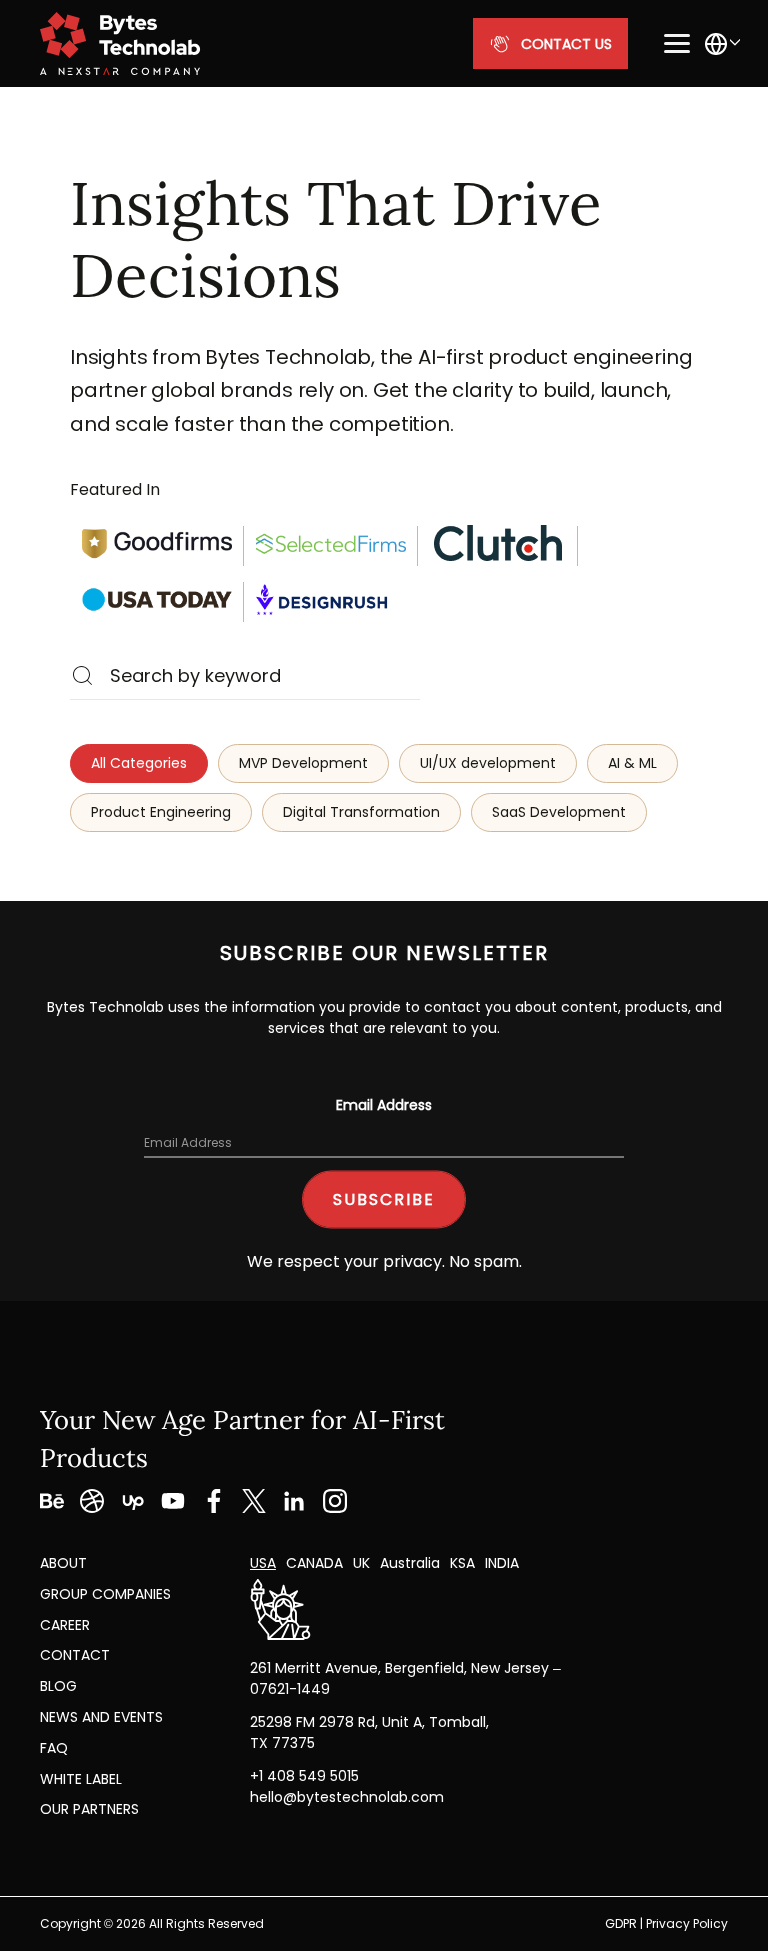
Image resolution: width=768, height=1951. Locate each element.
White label (81, 1779)
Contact (75, 1655)
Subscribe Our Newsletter (384, 953)
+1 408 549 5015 (304, 1776)
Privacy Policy (687, 1923)
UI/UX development (488, 763)
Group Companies (105, 1594)
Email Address (384, 1105)
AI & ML (632, 763)
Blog (58, 1686)
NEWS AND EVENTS (101, 1717)
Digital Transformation (361, 812)
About (63, 1563)
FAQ (54, 1748)
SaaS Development (559, 812)
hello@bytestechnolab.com (347, 1797)
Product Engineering (161, 812)
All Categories (139, 763)
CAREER (65, 1625)
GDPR (621, 1923)
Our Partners (89, 1809)
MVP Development (303, 763)
